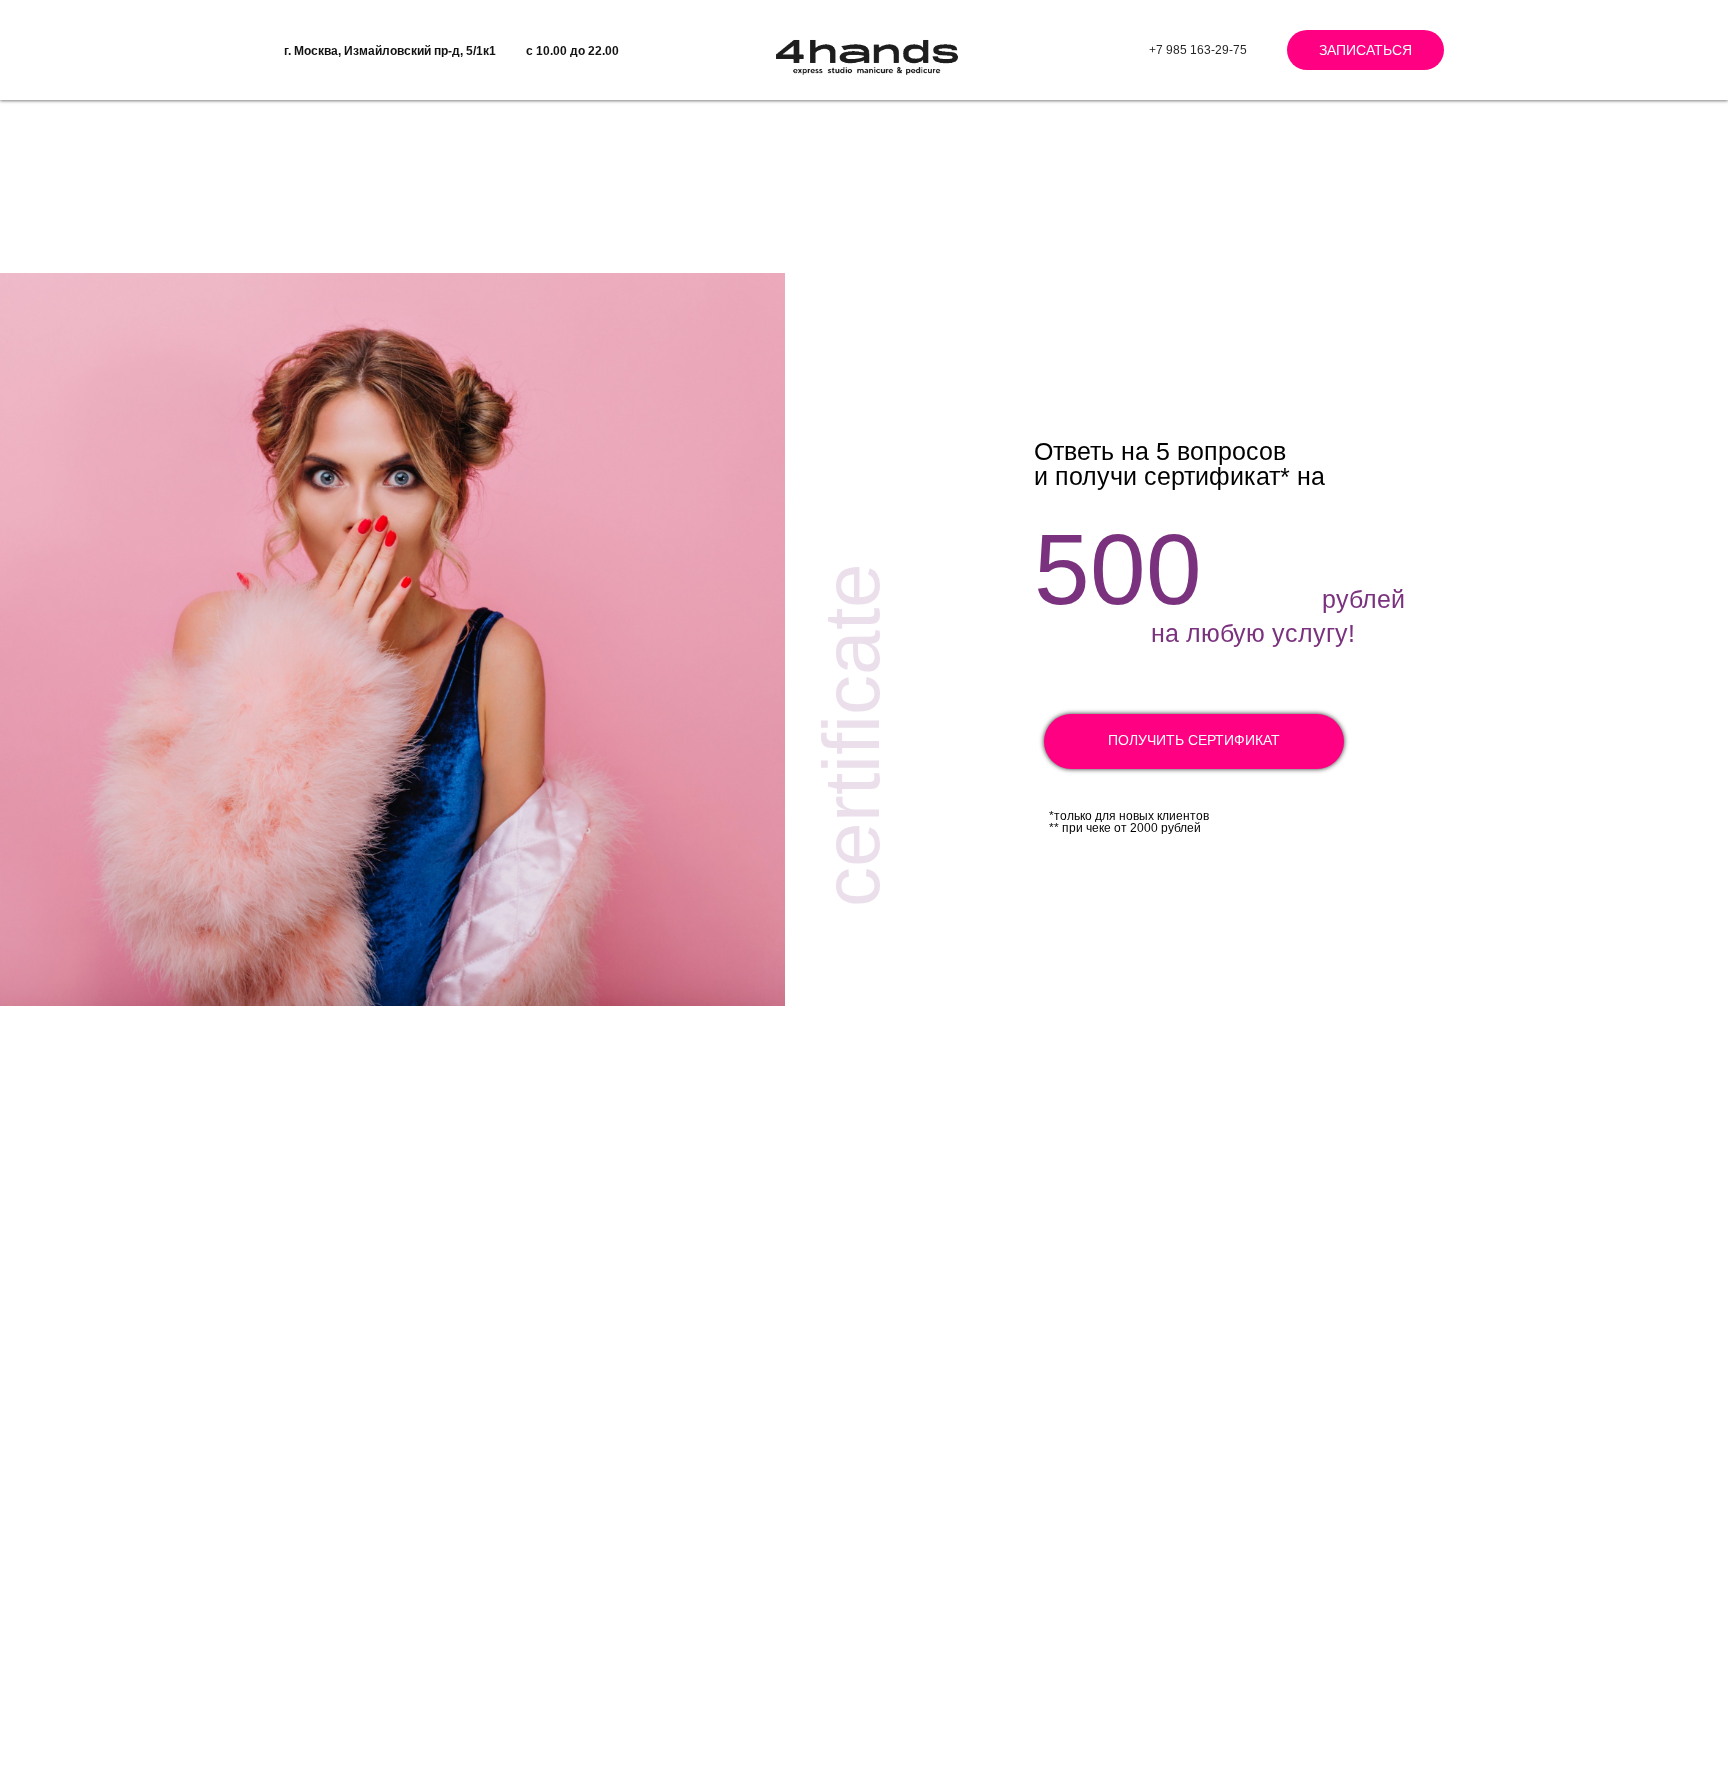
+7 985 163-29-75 (1198, 50)
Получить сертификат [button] (1194, 740)
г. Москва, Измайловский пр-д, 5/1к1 (390, 51)
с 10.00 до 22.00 (572, 51)
